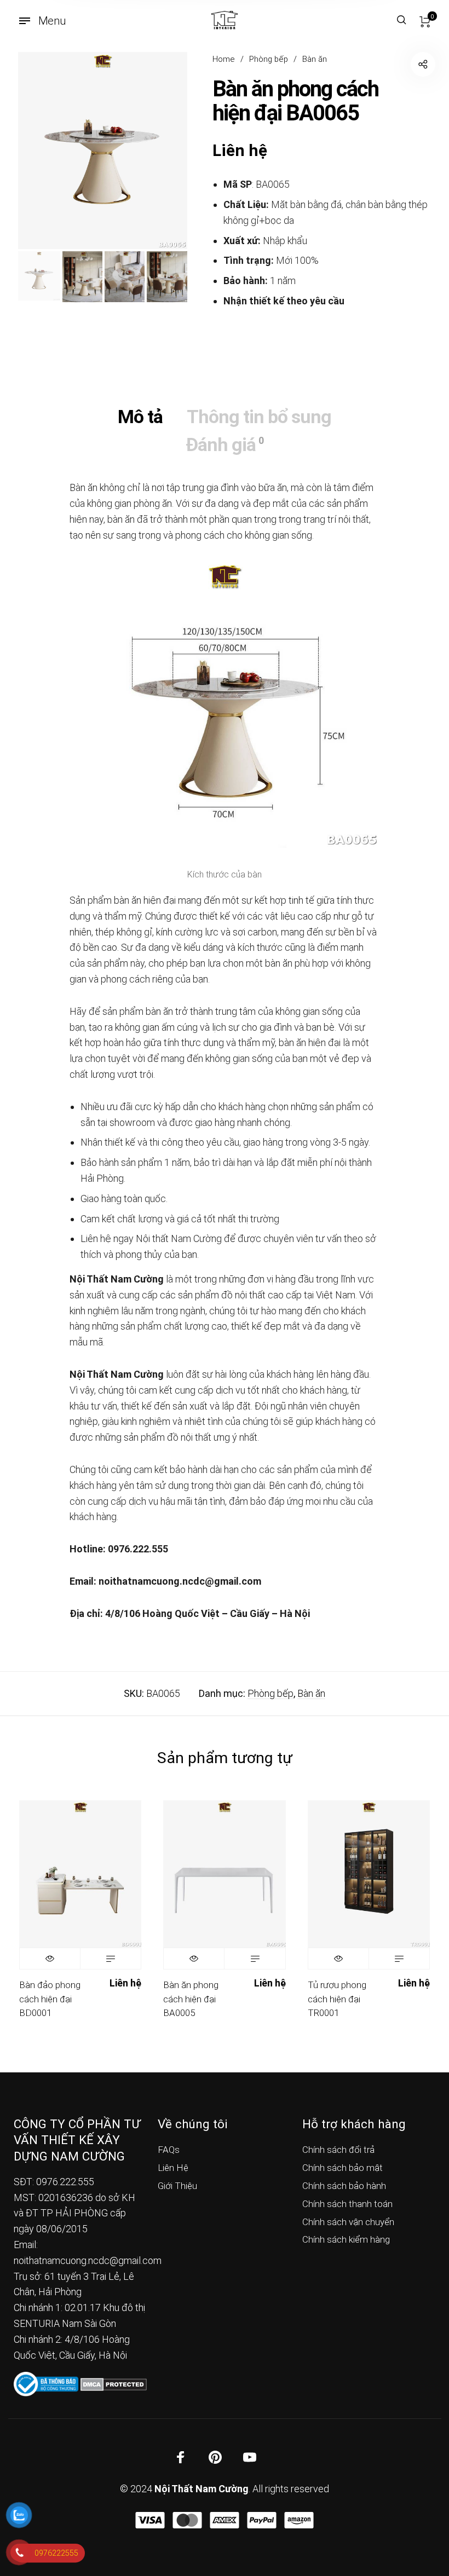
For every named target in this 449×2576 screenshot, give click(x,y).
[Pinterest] (215, 2457)
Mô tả (140, 417)
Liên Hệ (173, 2168)
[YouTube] (250, 2457)
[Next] (162, 151)
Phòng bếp (269, 59)
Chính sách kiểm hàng (346, 2239)
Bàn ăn (315, 59)
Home (224, 59)
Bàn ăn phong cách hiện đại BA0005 (191, 1999)
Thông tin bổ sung (259, 417)
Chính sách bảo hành (344, 2186)
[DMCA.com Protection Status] (114, 2383)
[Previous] (43, 151)
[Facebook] (181, 2457)
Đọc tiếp (111, 1959)
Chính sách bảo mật (342, 2168)
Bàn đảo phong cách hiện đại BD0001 (50, 1999)
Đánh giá (225, 444)
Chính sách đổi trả (338, 2150)
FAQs (169, 2150)
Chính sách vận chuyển (348, 2222)
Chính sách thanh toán (347, 2204)
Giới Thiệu (177, 2186)
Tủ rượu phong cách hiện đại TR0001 (337, 1999)
